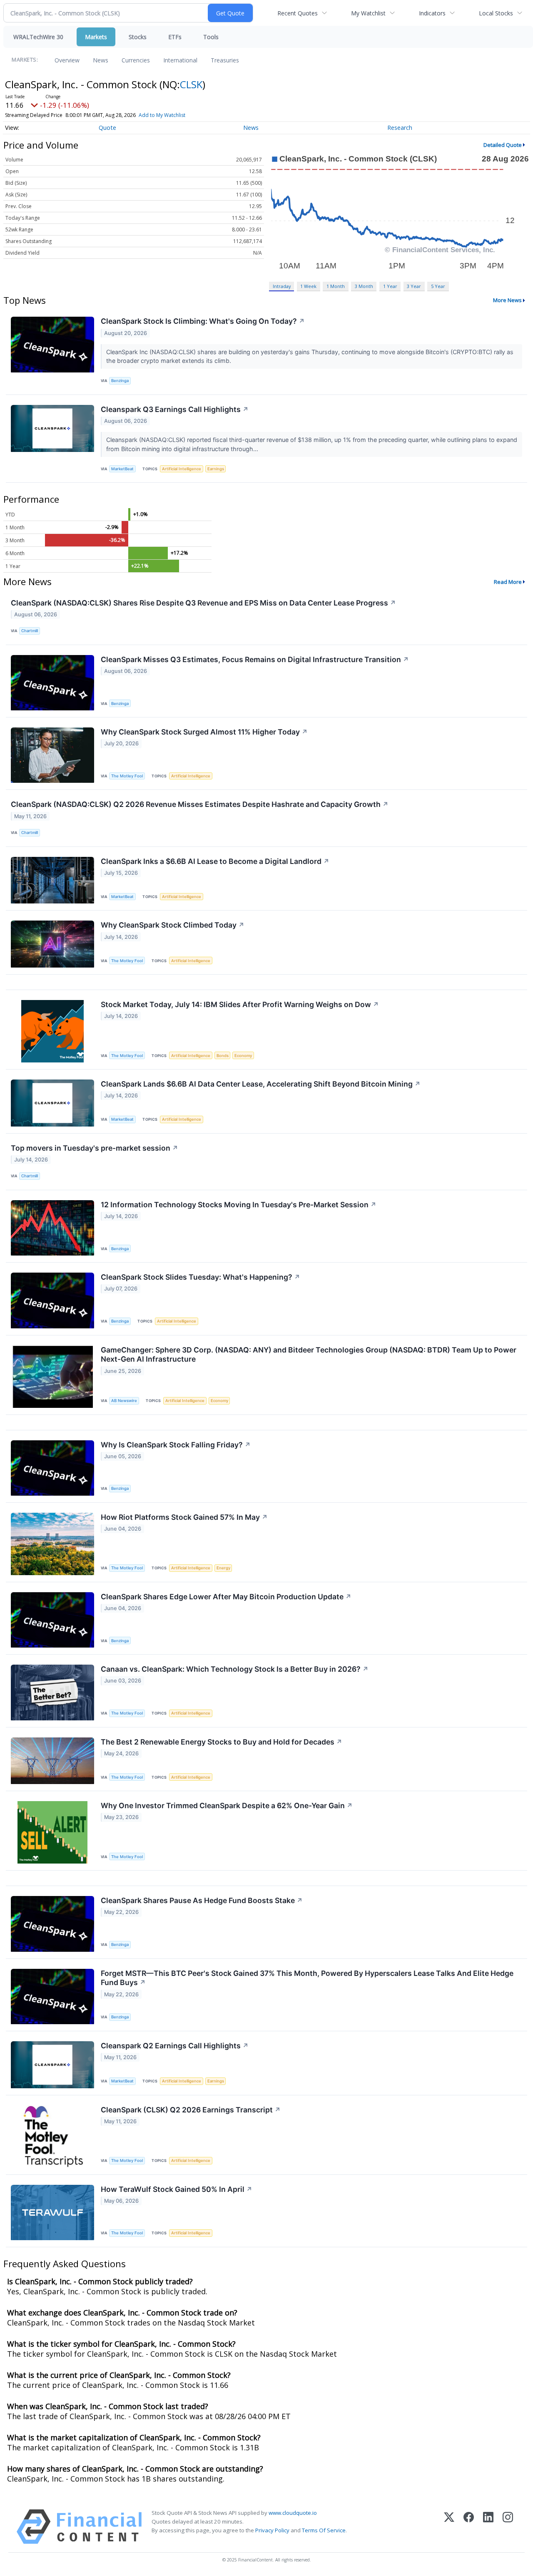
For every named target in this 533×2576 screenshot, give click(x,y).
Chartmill (30, 631)
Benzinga (120, 381)
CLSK (191, 84)
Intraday (282, 286)
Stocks (138, 37)
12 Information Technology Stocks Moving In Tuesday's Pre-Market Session (239, 1205)
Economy (243, 1056)
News (101, 60)
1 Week (308, 286)
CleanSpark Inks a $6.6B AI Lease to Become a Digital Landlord (215, 861)
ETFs (175, 37)
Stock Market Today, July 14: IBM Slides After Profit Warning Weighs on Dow (240, 1004)
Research (400, 128)
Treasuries (225, 60)
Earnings (216, 469)
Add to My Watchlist (162, 115)
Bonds (223, 1056)
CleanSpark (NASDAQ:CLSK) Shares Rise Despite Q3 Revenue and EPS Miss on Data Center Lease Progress (203, 603)
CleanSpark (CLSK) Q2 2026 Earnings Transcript (191, 2110)
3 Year (414, 286)
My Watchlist (368, 13)
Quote (107, 128)
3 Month (364, 286)
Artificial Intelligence (182, 469)
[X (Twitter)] (449, 2527)
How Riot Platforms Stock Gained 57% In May (184, 1517)
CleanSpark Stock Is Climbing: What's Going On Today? (203, 321)
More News (507, 300)
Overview (67, 60)
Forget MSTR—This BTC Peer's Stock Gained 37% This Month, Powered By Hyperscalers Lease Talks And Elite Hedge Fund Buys (307, 1978)
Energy (223, 1568)
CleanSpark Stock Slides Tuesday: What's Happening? (200, 1277)
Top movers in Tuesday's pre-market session (95, 1148)
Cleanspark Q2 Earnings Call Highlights (175, 2046)
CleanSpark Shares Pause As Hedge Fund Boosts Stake (202, 1900)
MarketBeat (122, 469)
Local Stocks (496, 13)
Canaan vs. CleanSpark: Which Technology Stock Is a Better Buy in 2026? (235, 1669)
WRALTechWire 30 (38, 37)
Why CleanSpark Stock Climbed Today (173, 925)
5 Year (438, 286)
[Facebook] (469, 2527)
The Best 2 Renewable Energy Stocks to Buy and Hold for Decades (222, 1742)
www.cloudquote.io (293, 2513)
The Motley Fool (127, 776)
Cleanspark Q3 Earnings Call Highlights (175, 409)
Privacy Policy (272, 2530)
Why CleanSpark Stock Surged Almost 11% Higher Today (204, 732)
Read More (508, 582)
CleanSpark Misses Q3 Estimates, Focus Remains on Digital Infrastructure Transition (255, 659)
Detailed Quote (503, 145)
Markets (96, 37)
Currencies (136, 60)
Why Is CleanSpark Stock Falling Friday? (176, 1445)
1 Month (336, 286)
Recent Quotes (298, 13)
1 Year (390, 286)
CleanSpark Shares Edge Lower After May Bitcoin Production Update (226, 1597)
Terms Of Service (324, 2530)
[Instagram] (508, 2527)
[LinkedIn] (488, 2527)
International (180, 60)
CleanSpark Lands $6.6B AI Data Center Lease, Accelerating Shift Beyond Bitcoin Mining (261, 1084)
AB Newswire (124, 1401)
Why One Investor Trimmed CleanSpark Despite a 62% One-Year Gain (227, 1805)
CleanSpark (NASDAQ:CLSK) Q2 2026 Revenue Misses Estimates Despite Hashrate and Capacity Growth (200, 804)
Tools (211, 37)
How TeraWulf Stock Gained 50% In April (177, 2189)
